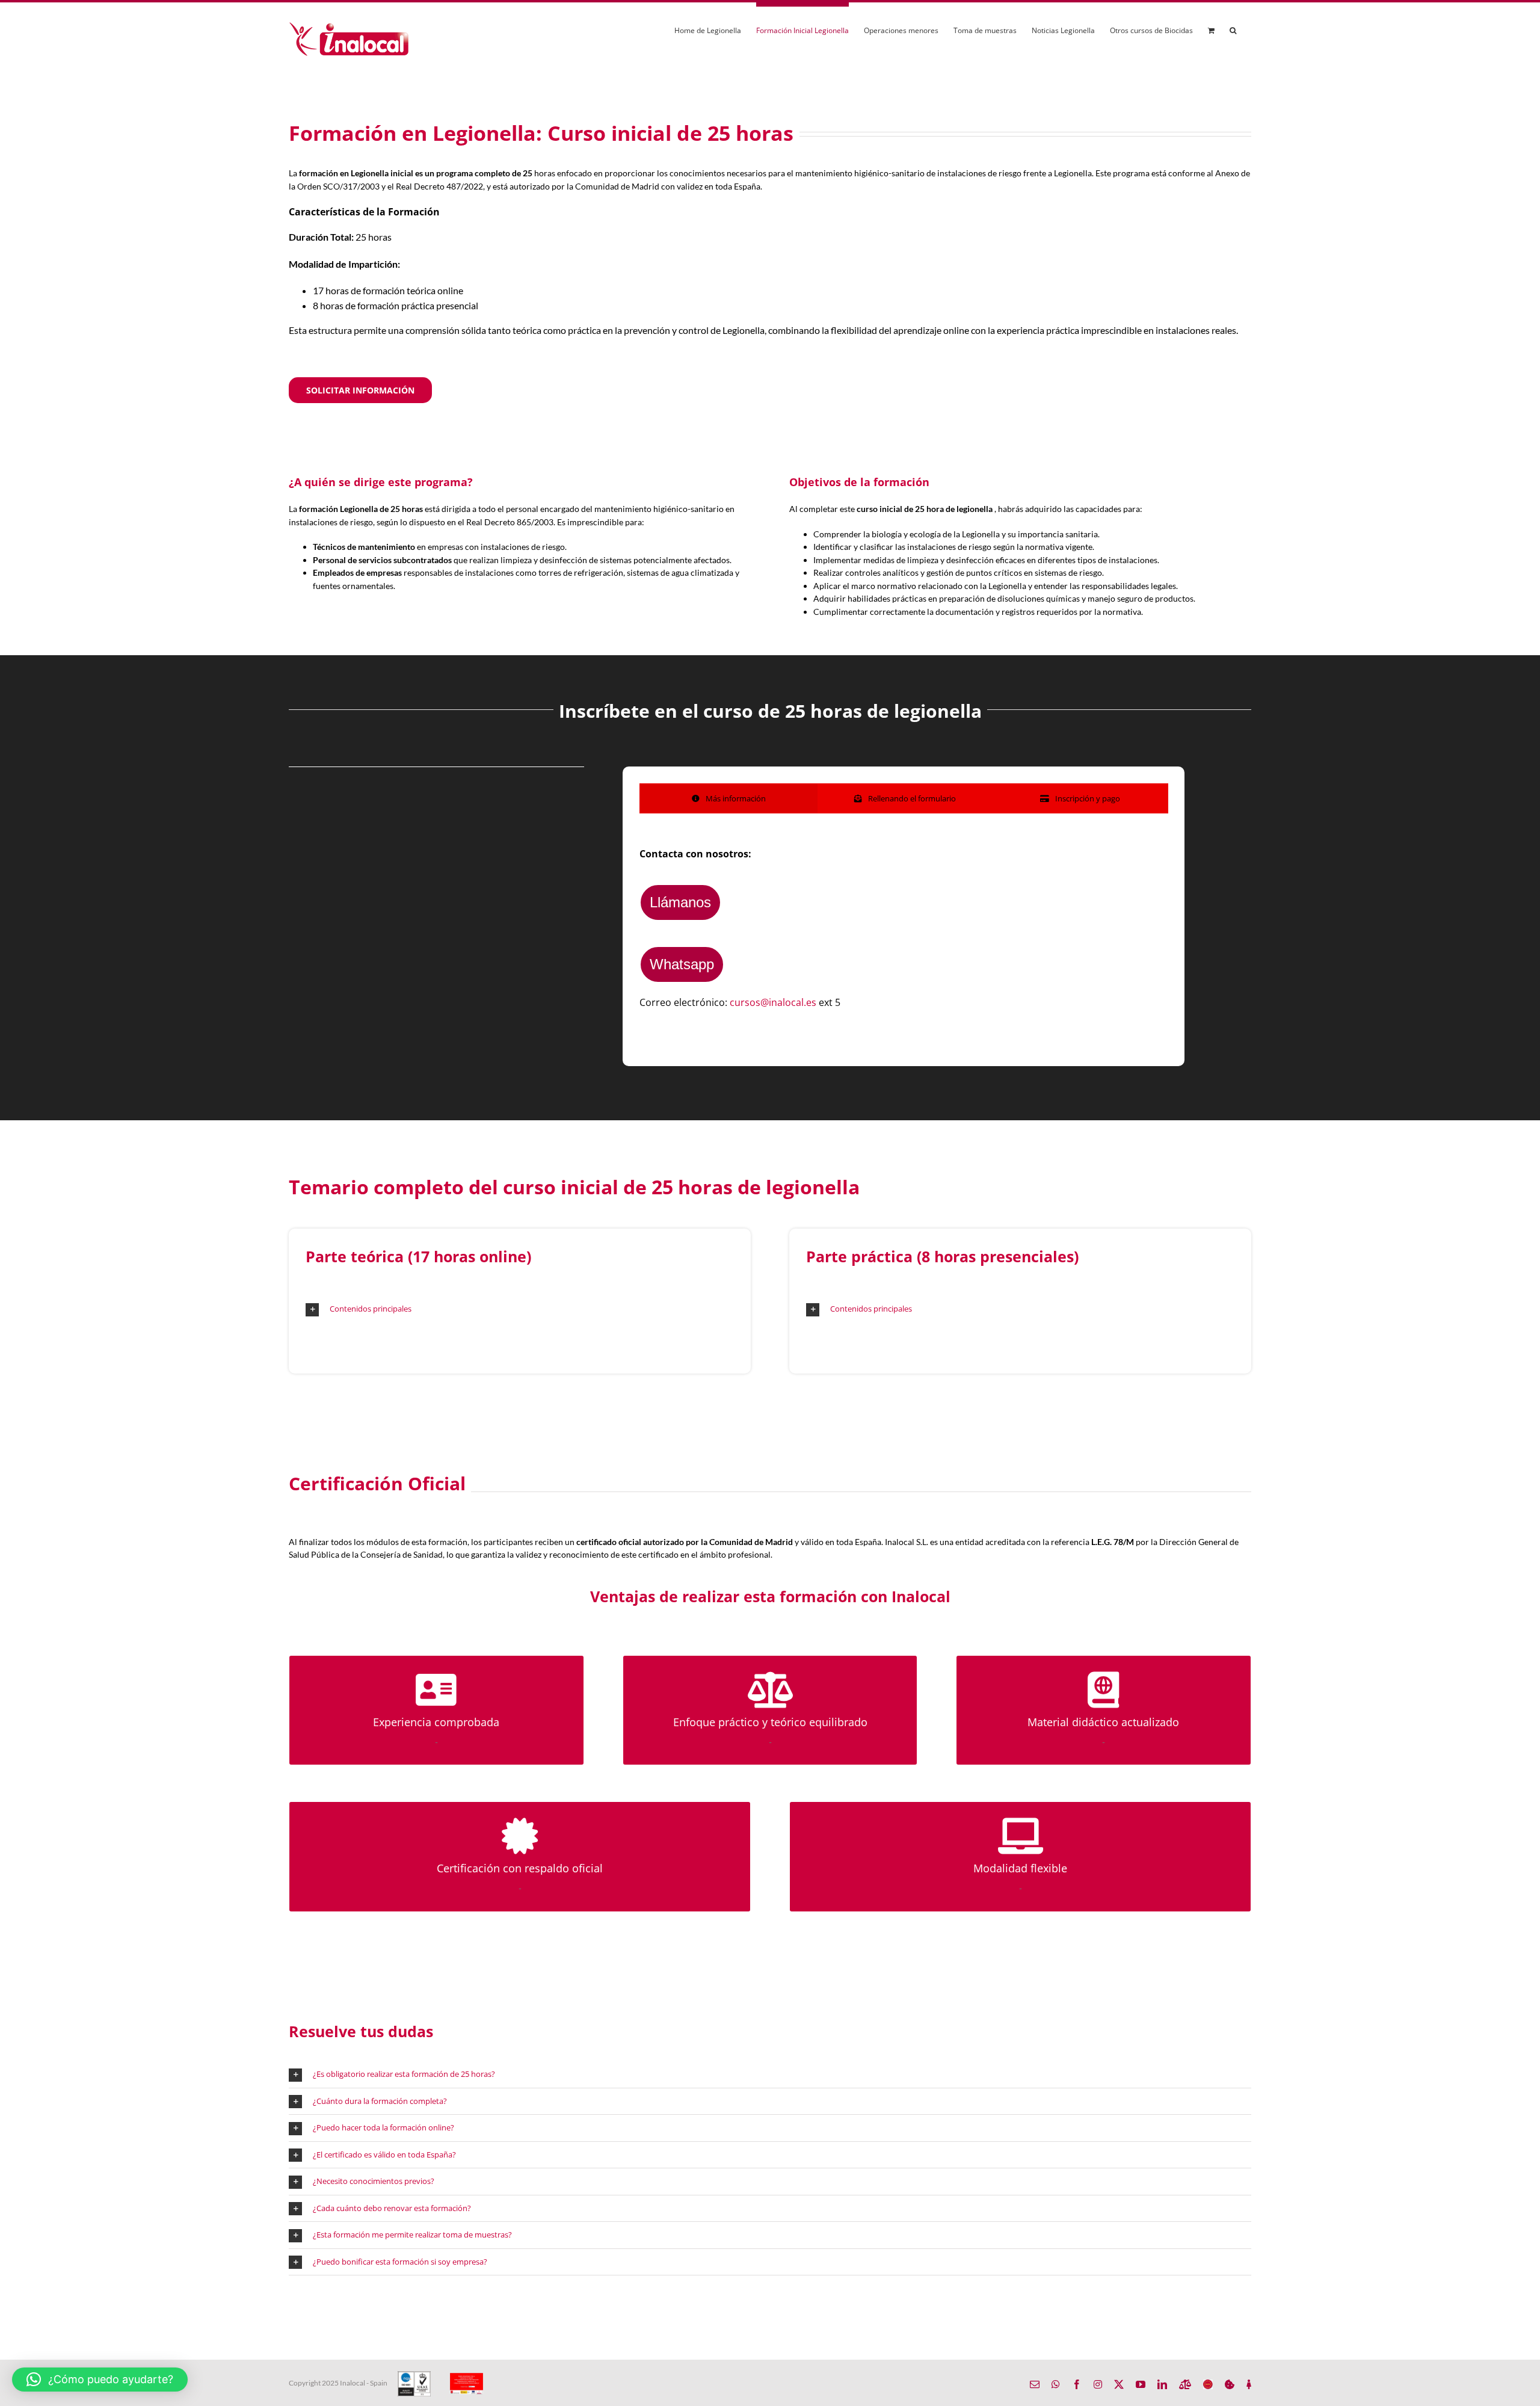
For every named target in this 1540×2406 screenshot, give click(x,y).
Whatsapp (682, 964)
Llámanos (680, 902)
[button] (1233, 29)
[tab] (729, 798)
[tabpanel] (904, 928)
